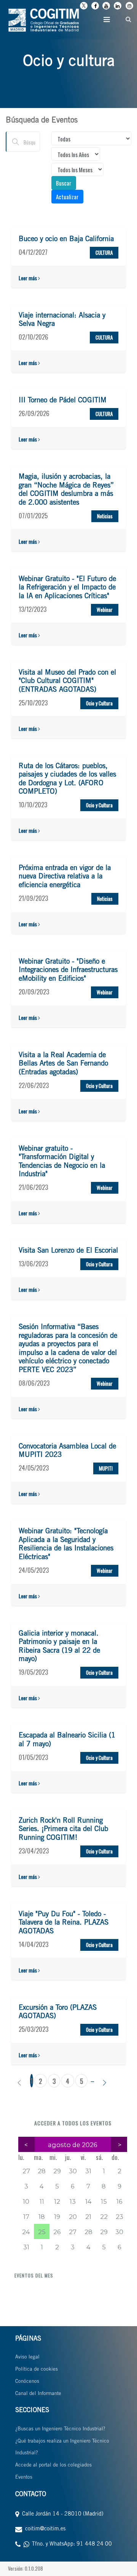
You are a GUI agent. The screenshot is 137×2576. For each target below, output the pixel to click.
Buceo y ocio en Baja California (66, 239)
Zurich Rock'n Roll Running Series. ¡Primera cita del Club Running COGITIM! (63, 1830)
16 (119, 2201)
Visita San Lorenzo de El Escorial (68, 1251)
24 (26, 2232)
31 (88, 2171)
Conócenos (27, 2382)
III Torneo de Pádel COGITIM (63, 401)
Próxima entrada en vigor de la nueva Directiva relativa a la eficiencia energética (65, 877)
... (92, 2079)
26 (57, 2232)
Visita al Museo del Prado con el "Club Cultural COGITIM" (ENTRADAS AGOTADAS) (67, 681)
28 (42, 2171)
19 (57, 2217)
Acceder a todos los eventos (73, 2123)
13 (73, 2201)
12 (57, 2201)
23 (119, 2217)
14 (88, 2201)
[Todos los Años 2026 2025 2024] (76, 154)
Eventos (24, 2478)
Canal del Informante (38, 2394)
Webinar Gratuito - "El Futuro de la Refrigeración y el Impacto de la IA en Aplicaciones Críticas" (67, 588)
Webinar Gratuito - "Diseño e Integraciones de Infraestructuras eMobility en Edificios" (68, 970)
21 (88, 2217)
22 (104, 2217)
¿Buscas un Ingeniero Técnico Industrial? (60, 2429)
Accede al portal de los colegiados (53, 2466)
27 (26, 2171)
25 (42, 2232)
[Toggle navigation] (107, 19)
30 (73, 2171)
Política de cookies (37, 2370)
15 (104, 2201)
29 (57, 2171)
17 (26, 2217)
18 (42, 2217)
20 (73, 2217)
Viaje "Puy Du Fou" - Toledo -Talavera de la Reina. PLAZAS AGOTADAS (64, 1923)
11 (42, 2201)
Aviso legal (27, 2358)
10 (26, 2201)
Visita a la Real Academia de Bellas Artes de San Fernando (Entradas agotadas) (63, 1064)
